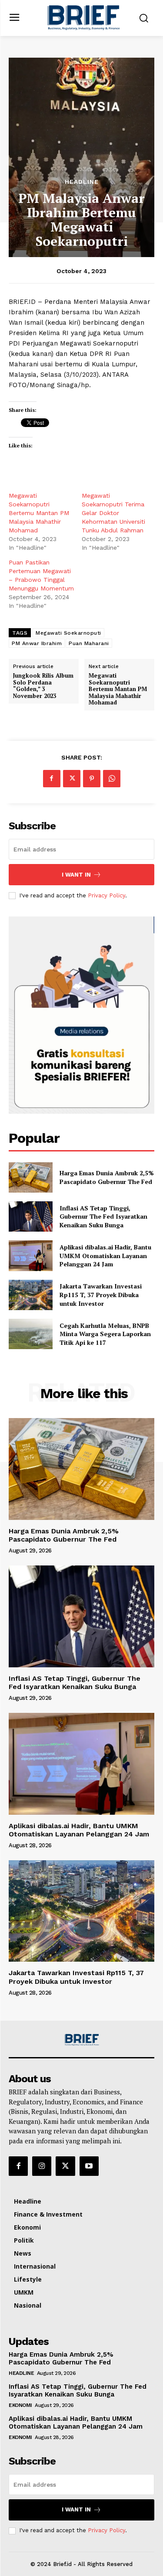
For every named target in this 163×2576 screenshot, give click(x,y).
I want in (76, 875)
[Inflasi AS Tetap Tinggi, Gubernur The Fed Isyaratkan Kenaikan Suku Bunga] (31, 1216)
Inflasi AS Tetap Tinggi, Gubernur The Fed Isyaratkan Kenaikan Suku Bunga (103, 1216)
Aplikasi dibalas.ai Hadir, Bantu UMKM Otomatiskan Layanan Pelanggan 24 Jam (105, 1255)
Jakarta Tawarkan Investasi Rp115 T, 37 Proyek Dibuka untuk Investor (101, 1295)
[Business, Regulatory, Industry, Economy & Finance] (82, 2040)
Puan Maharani (89, 643)
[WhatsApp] (112, 779)
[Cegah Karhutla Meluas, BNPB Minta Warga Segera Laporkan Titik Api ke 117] (31, 1334)
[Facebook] (52, 779)
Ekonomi (20, 2405)
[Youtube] (89, 2166)
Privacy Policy (106, 895)
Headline (82, 182)
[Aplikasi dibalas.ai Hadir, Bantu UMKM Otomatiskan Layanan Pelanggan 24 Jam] (31, 1255)
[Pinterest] (92, 779)
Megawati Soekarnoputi (68, 633)
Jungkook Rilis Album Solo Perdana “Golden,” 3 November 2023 (43, 686)
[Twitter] (72, 779)
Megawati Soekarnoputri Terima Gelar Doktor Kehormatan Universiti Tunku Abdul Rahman (113, 513)
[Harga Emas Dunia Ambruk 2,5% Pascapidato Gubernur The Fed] (31, 1177)
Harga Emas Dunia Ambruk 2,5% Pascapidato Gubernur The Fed (107, 1177)
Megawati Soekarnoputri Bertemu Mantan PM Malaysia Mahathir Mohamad (39, 513)
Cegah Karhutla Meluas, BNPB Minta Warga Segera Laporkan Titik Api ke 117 (105, 1334)
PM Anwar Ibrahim (37, 643)
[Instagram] (42, 2166)
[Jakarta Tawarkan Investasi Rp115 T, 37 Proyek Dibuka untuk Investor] (31, 1295)
